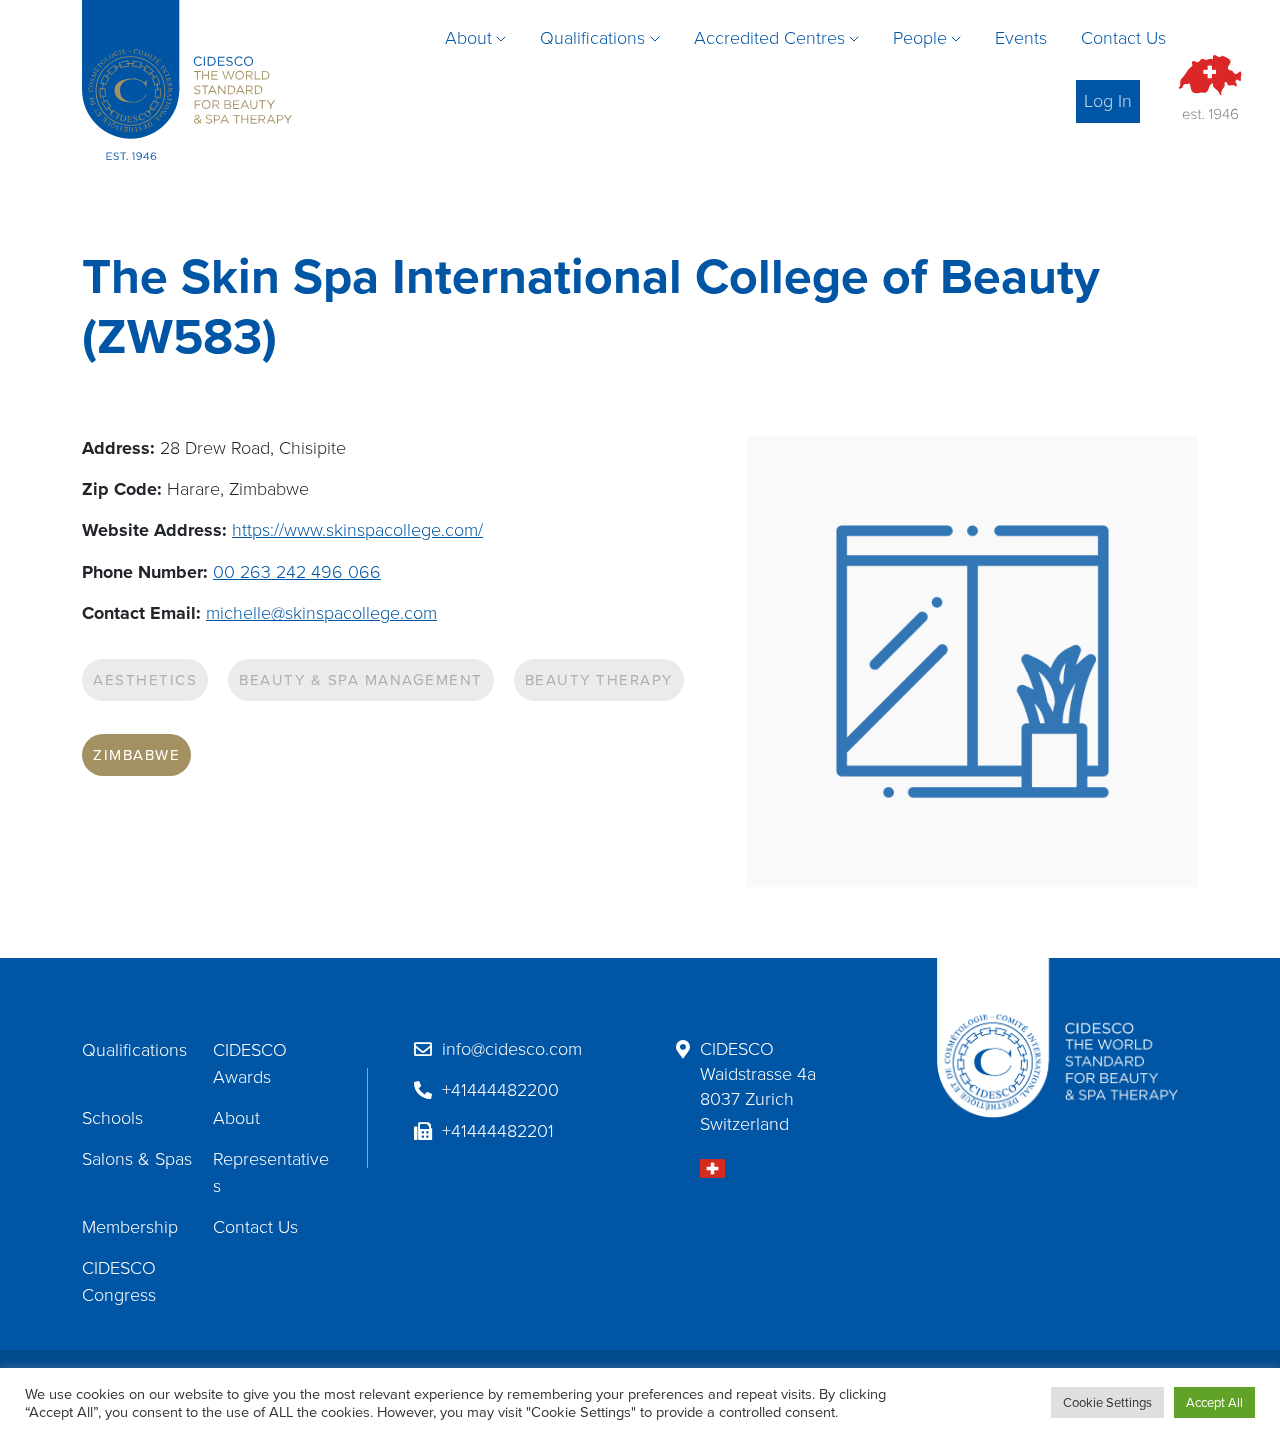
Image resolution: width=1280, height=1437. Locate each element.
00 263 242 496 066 (297, 572)
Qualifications (592, 38)
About (468, 38)
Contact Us (1123, 38)
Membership (130, 1227)
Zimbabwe (136, 755)
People (920, 38)
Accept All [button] (1214, 1402)
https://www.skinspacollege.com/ (357, 530)
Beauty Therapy (599, 680)
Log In (1108, 101)
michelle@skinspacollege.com (321, 613)
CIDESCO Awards (250, 1063)
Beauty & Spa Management (361, 680)
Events (1021, 38)
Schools (112, 1118)
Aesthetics (145, 680)
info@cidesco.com (512, 1049)
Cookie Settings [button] (1107, 1402)
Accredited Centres (769, 38)
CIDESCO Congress (119, 1281)
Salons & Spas (137, 1159)
